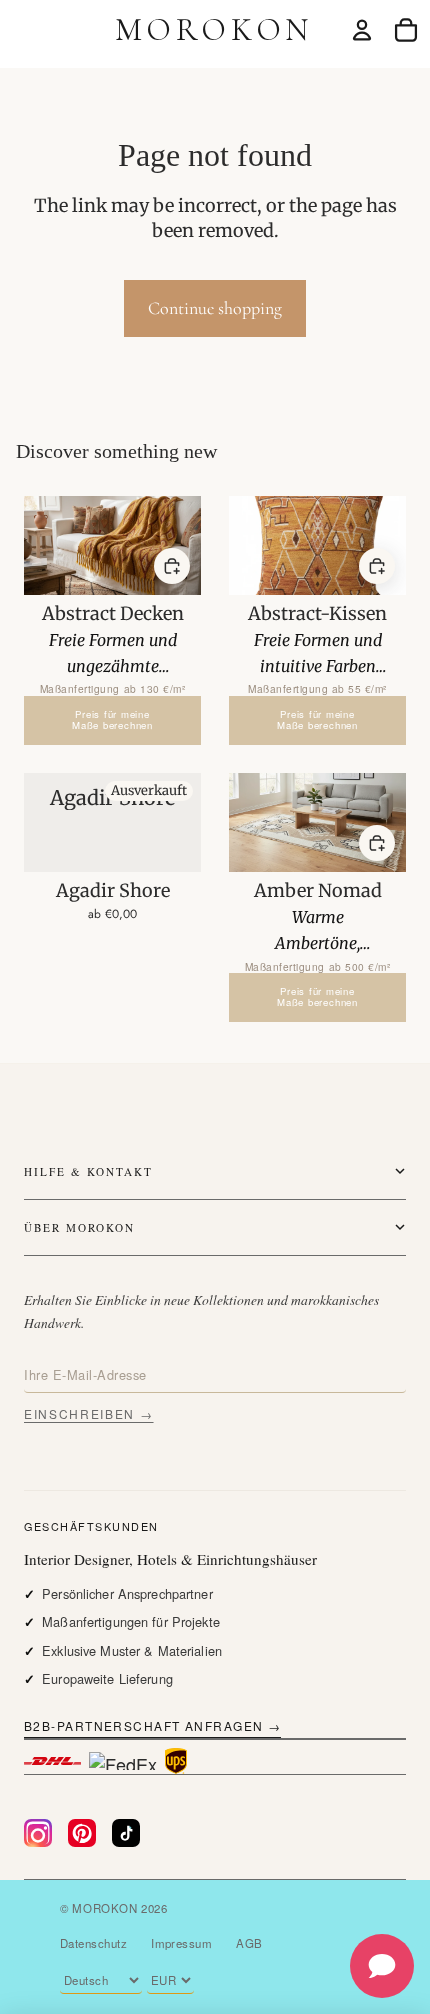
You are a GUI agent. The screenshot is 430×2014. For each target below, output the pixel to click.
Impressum (181, 1943)
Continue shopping (215, 308)
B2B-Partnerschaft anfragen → (152, 1726)
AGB (249, 1943)
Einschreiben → (89, 1413)
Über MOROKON (79, 1227)
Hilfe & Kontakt (88, 1171)
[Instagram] (38, 1833)
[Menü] (23, 30)
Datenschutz (93, 1943)
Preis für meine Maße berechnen (112, 720)
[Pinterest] (82, 1833)
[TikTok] (126, 1833)
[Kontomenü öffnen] (362, 30)
